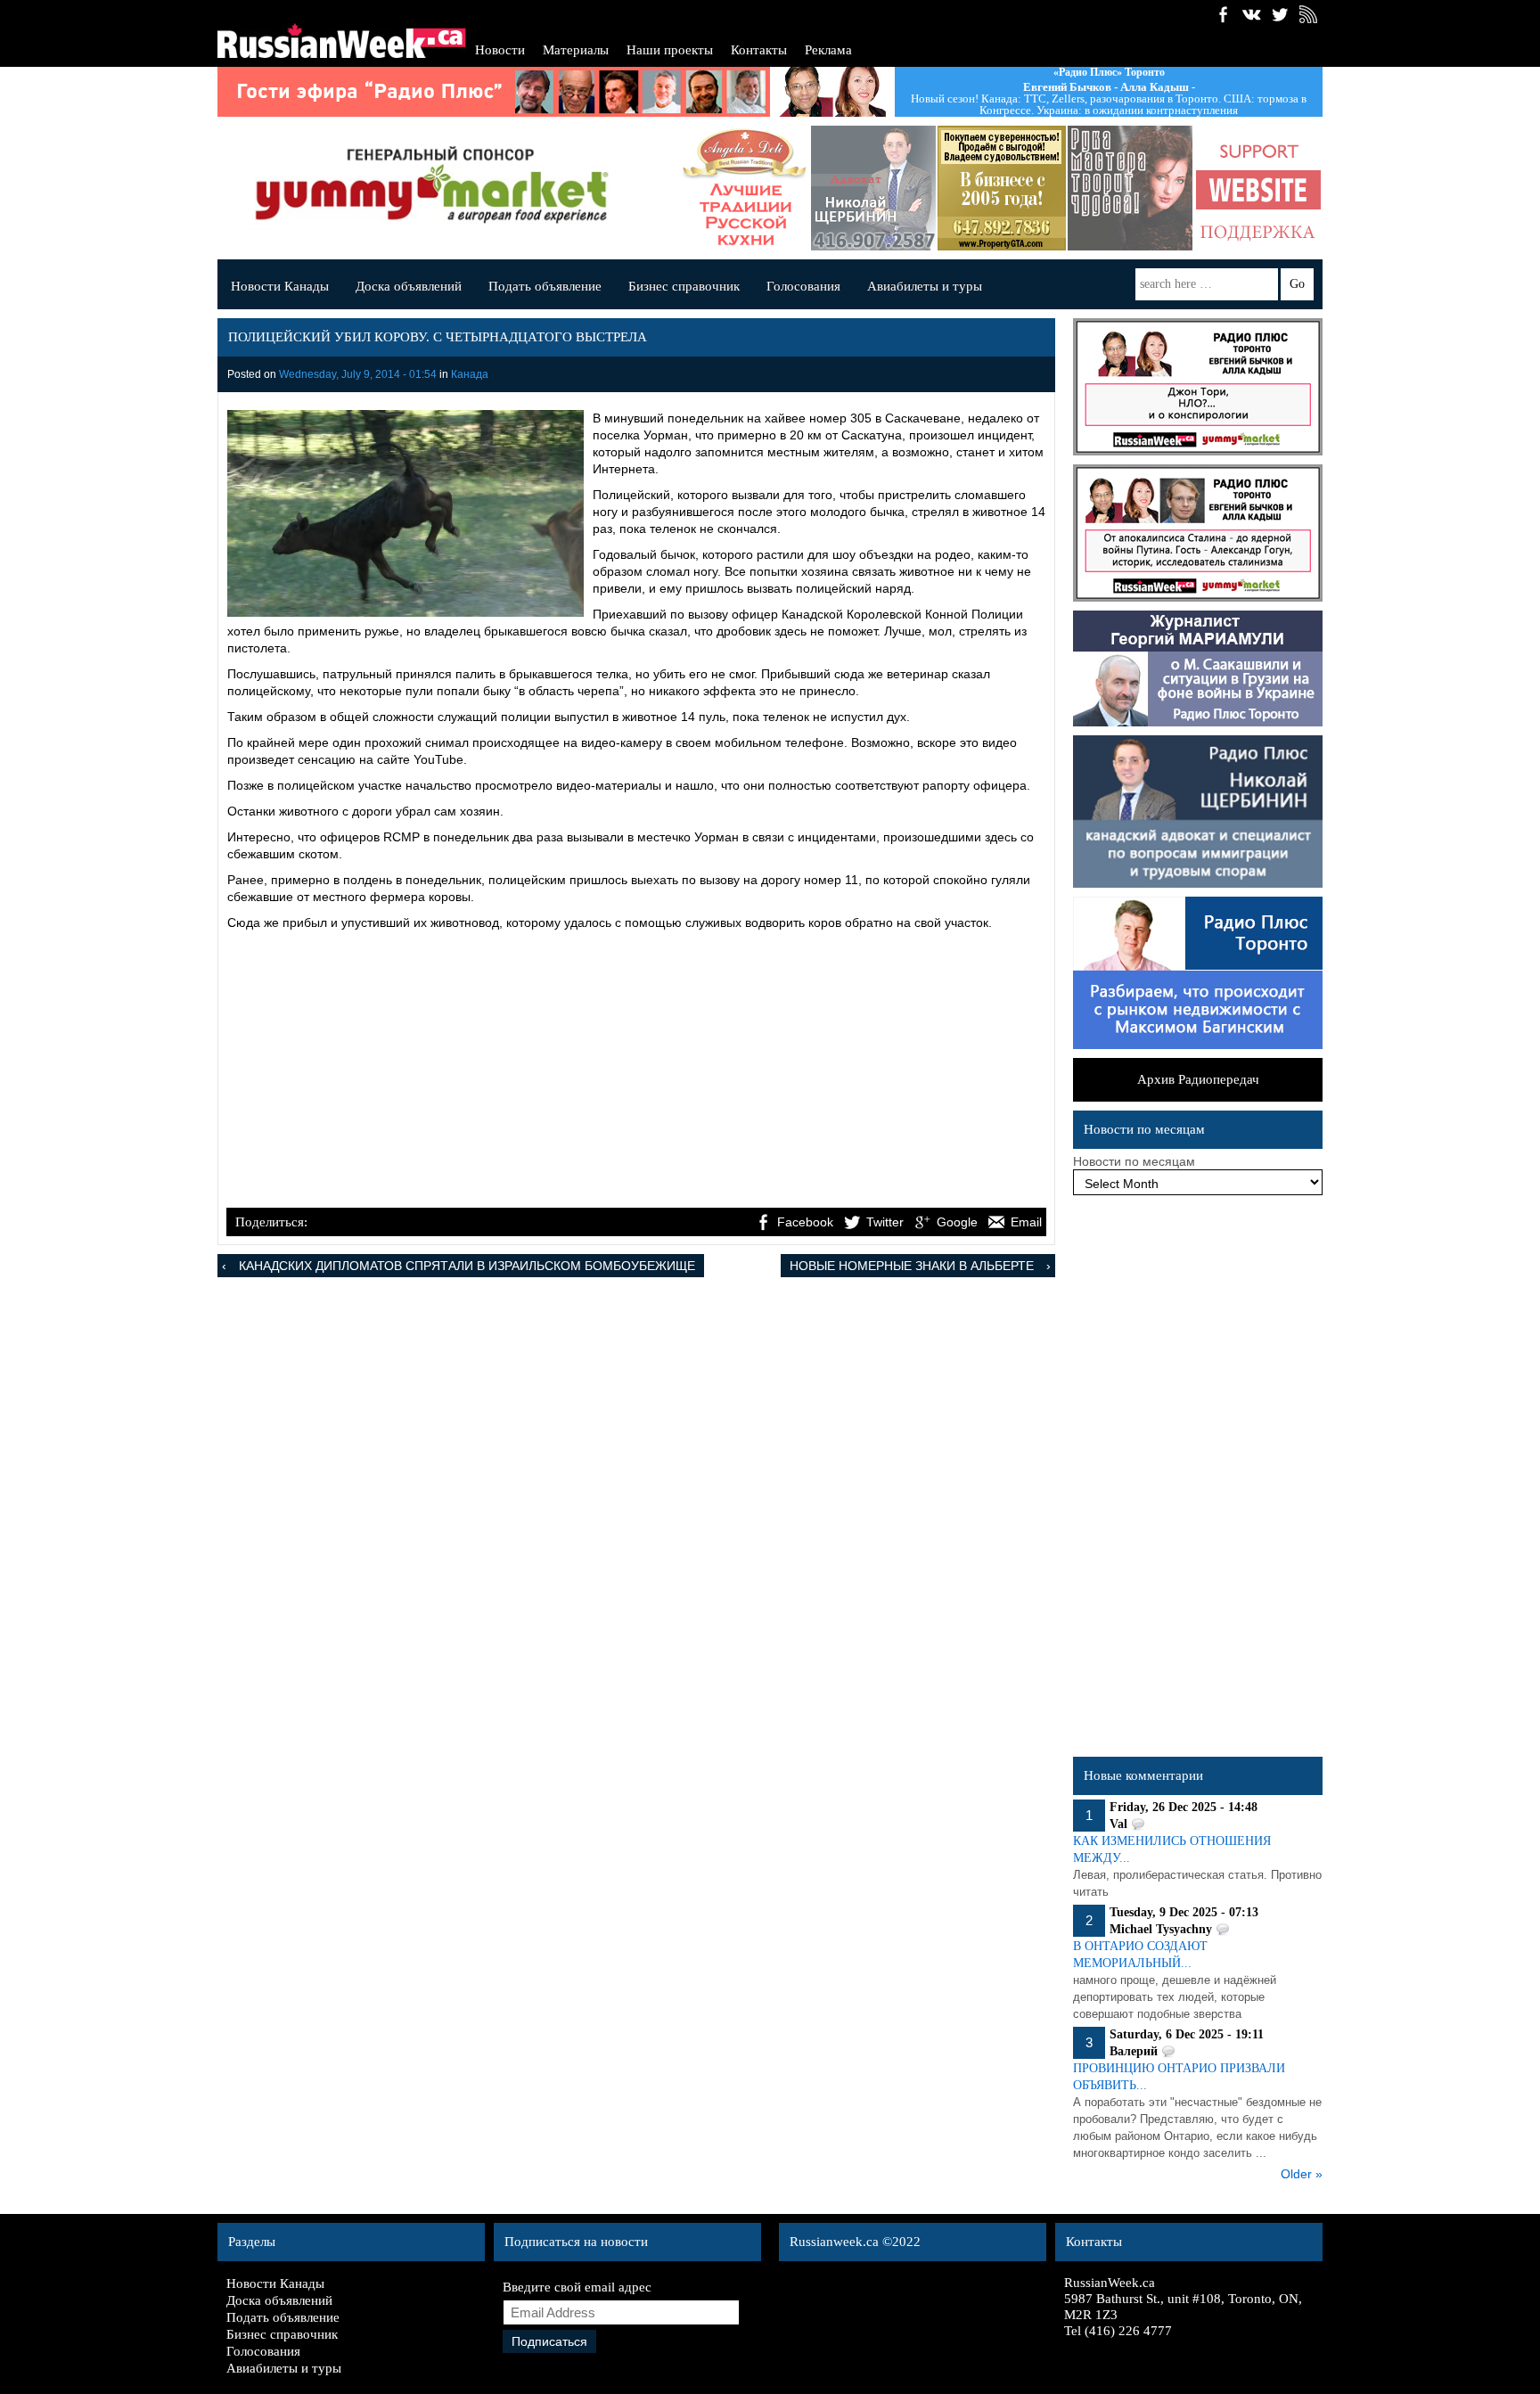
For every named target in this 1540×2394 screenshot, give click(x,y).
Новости (500, 50)
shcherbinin (873, 188)
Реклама (828, 50)
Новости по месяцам (1134, 1161)
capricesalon (1130, 188)
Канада (470, 374)
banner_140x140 (1258, 188)
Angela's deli (745, 188)
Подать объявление (545, 286)
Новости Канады (280, 286)
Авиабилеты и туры (925, 286)
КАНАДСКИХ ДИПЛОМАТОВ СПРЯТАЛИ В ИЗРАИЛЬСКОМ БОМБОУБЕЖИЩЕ (467, 1266)
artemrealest (1002, 188)
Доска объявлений (409, 286)
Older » (1302, 2174)
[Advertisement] (636, 1071)
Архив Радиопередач (1198, 1079)
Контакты (759, 50)
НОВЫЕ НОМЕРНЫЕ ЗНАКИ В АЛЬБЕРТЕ (912, 1266)
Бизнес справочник (684, 286)
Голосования (803, 286)
